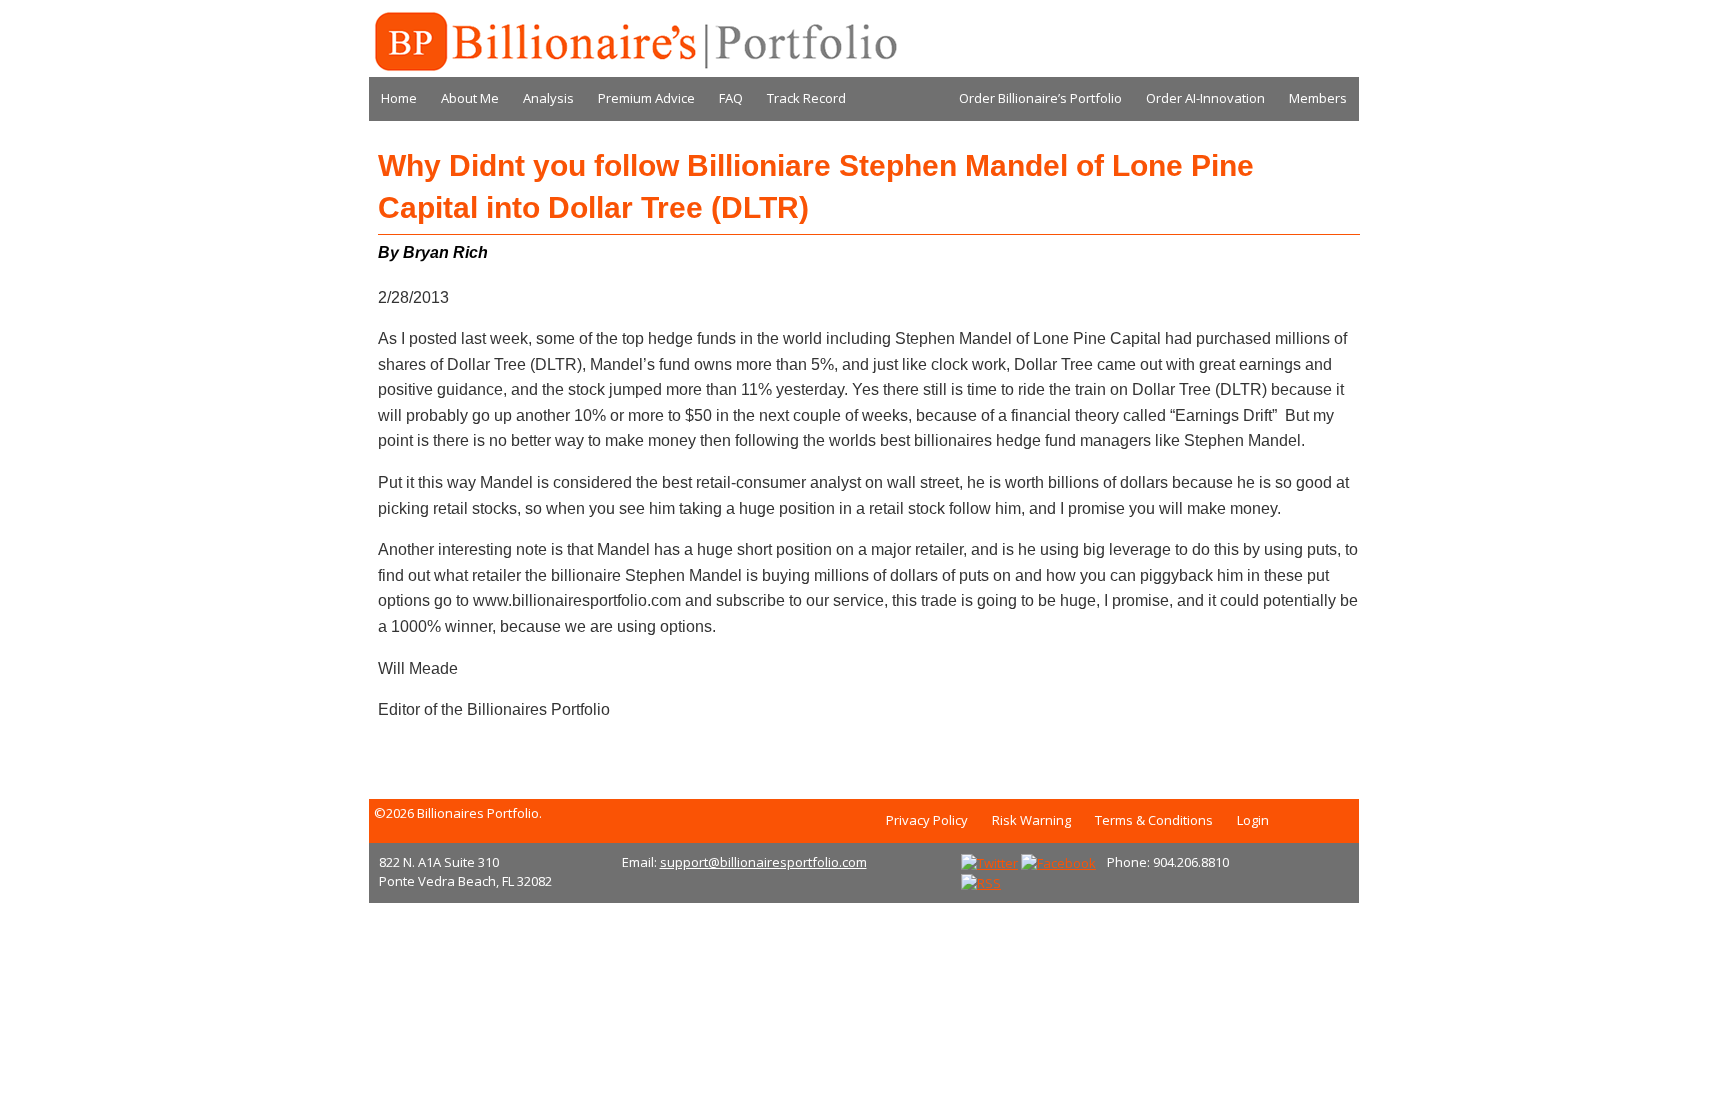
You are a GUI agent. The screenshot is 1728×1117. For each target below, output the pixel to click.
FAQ (731, 98)
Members (1318, 98)
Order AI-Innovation (1205, 98)
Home (399, 98)
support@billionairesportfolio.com (763, 862)
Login (1253, 820)
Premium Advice (646, 98)
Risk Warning (1031, 820)
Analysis (548, 98)
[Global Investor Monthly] (634, 42)
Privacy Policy (927, 820)
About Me (470, 98)
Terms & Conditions (1154, 820)
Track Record (806, 98)
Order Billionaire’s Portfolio (1040, 98)
